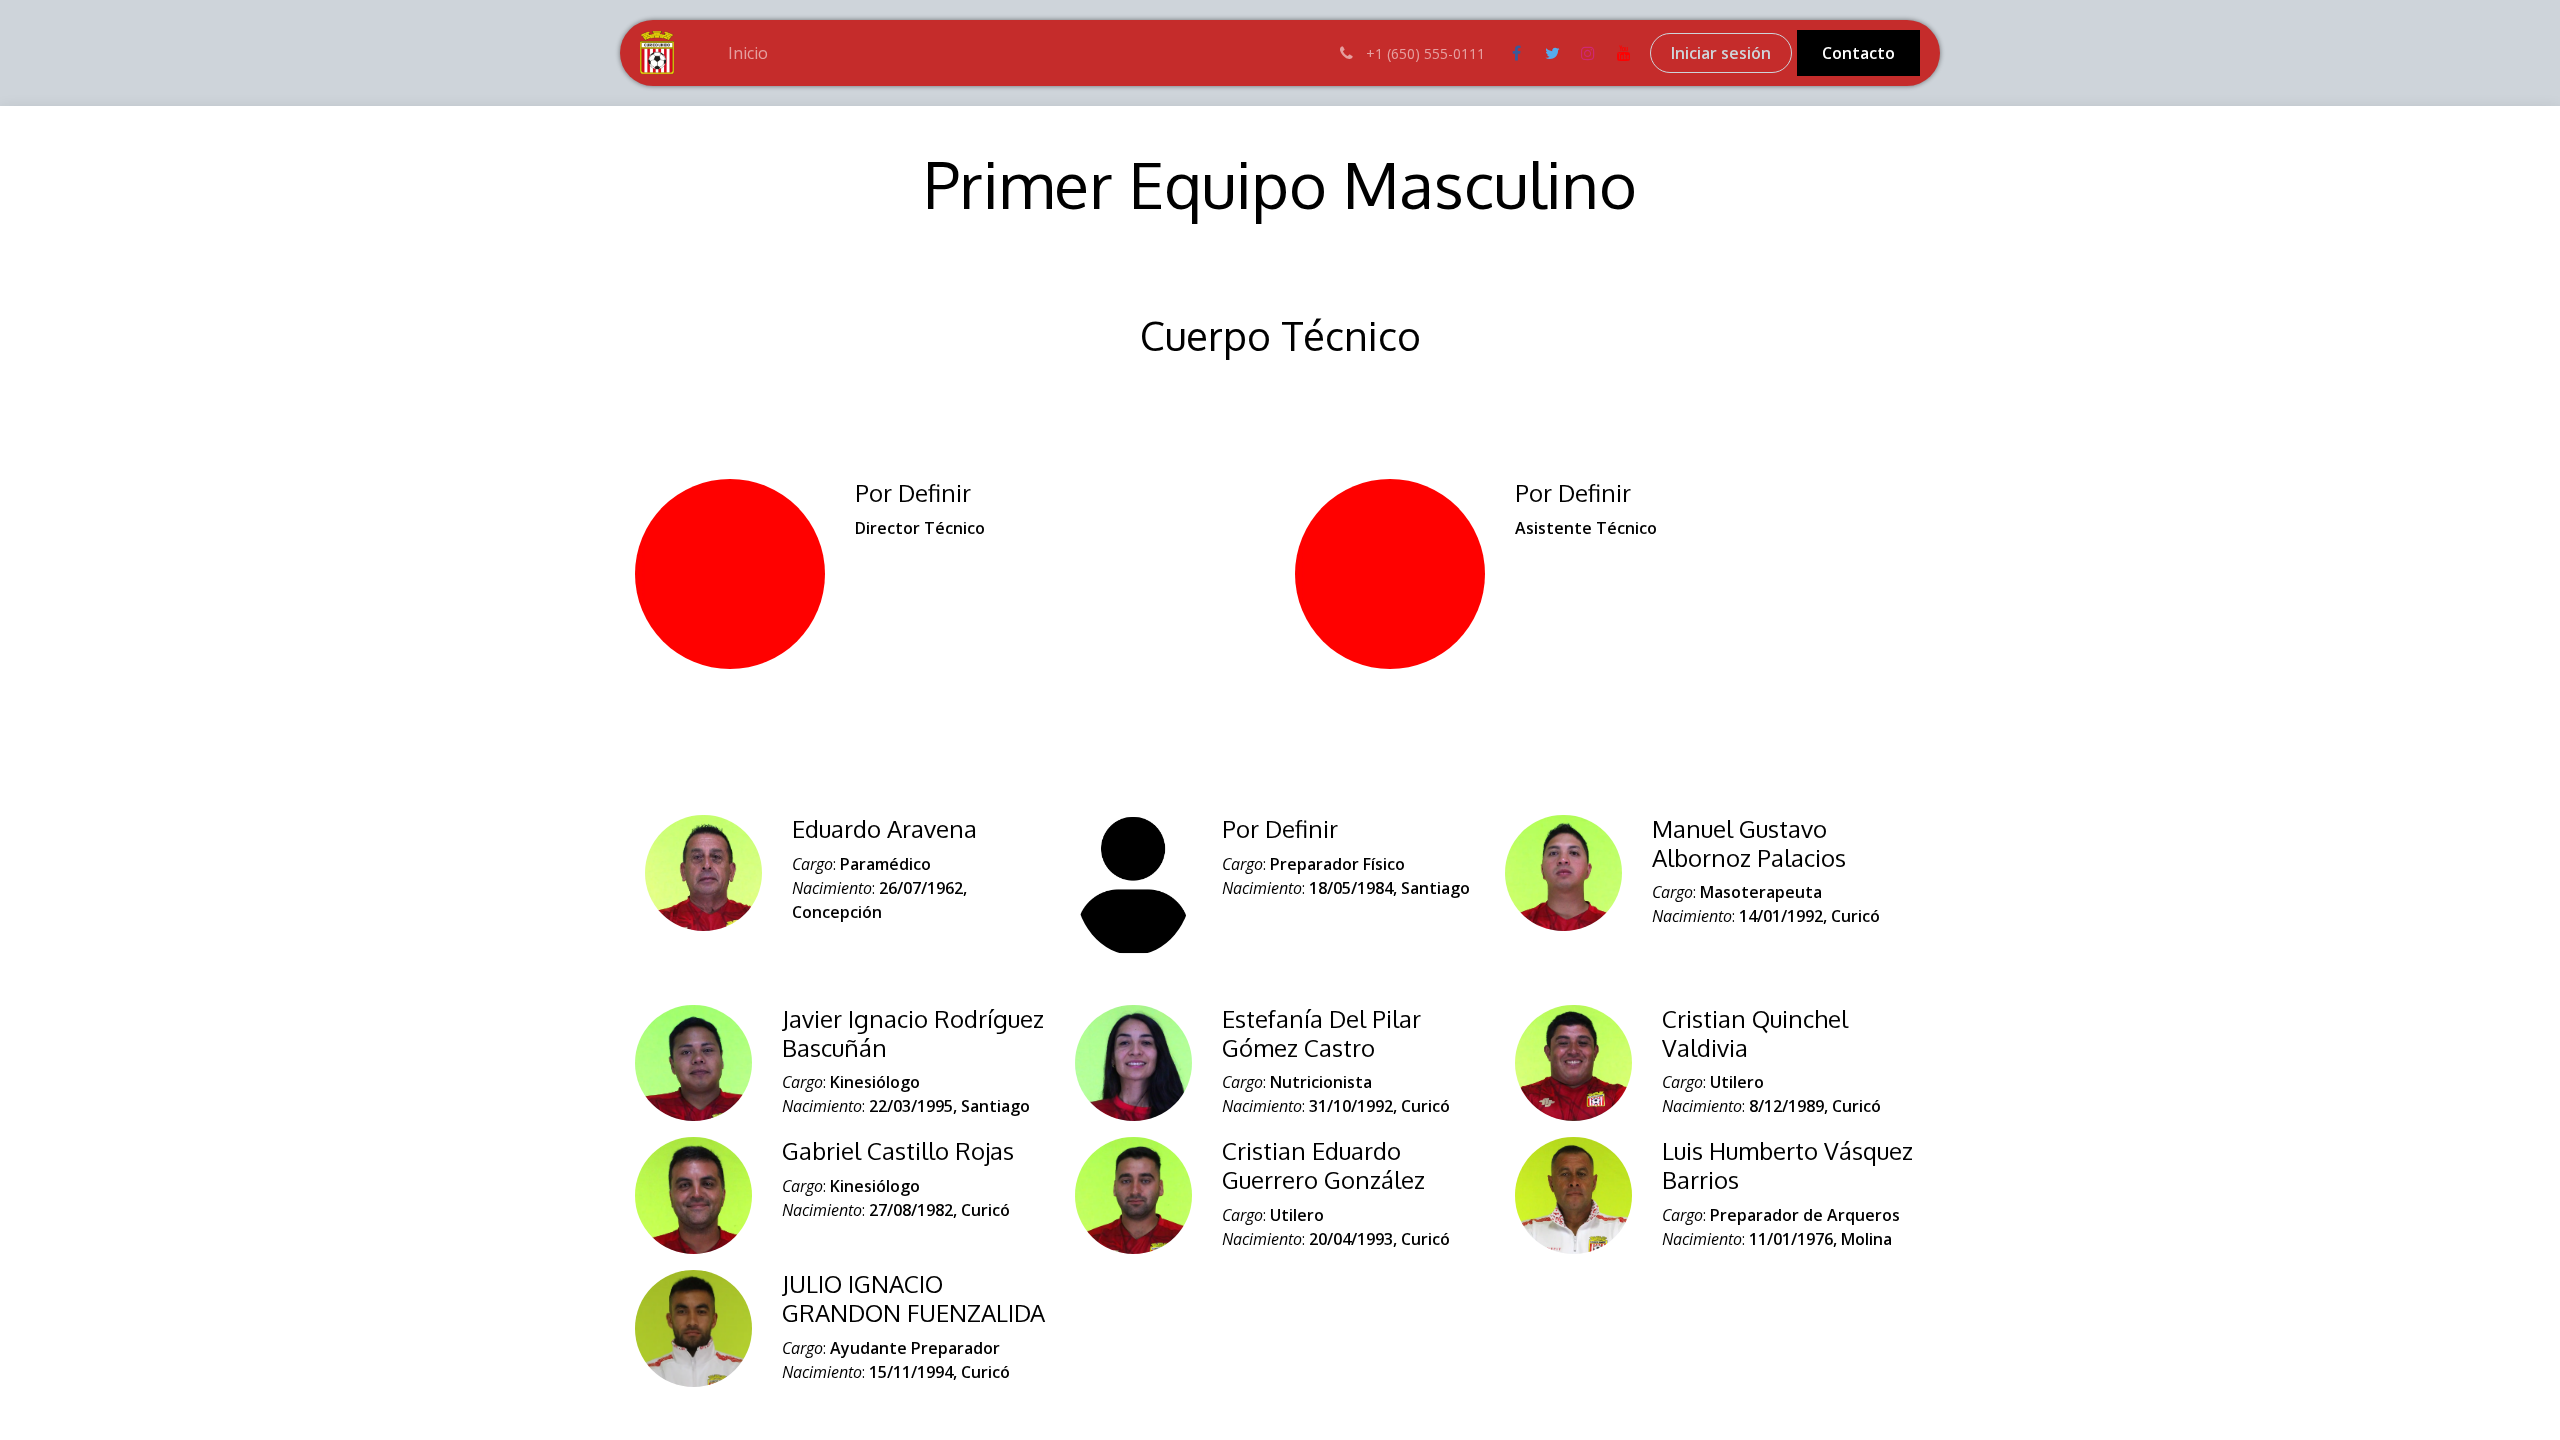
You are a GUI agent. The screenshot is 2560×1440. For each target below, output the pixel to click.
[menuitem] (748, 53)
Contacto (1858, 53)
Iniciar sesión (1721, 53)
